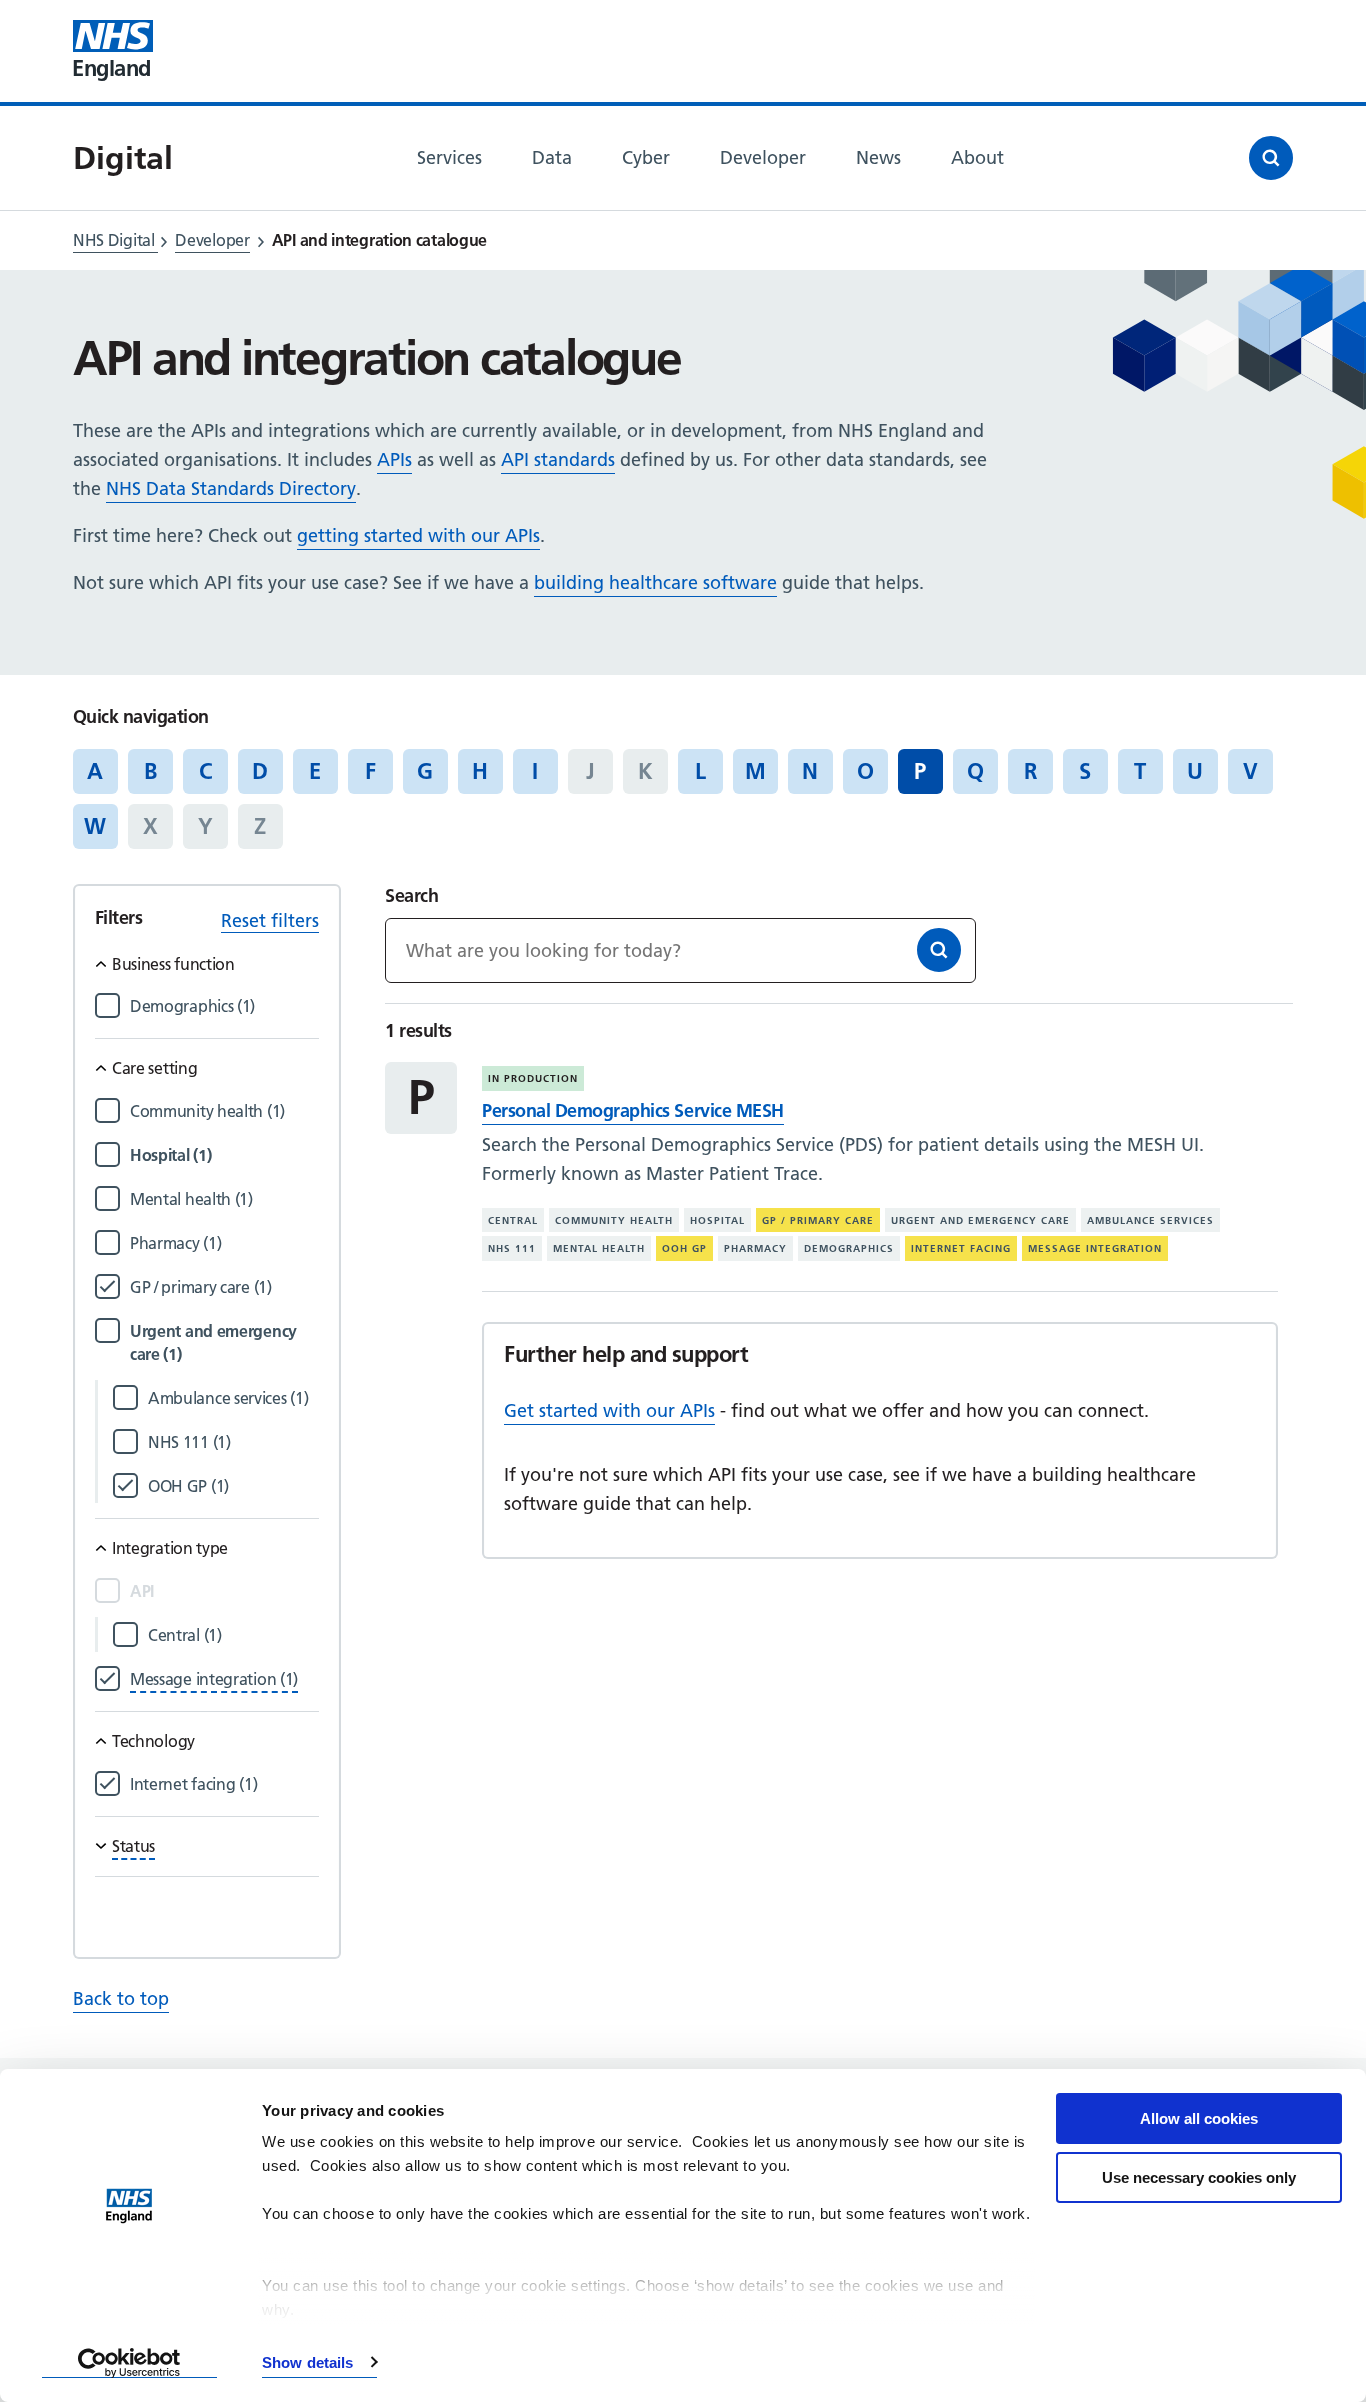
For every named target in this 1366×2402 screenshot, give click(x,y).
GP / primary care (818, 1220)
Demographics (849, 1248)
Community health (614, 1220)
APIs (394, 459)
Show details (307, 2362)
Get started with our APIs (609, 1410)
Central (513, 1220)
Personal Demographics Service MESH (632, 1110)
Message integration (1095, 1248)
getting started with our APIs (418, 535)
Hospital (717, 1220)
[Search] (939, 950)
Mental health (599, 1248)
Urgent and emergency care (980, 1220)
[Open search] (1271, 158)
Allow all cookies (1199, 2118)
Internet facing (961, 1248)
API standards (558, 459)
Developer (212, 240)
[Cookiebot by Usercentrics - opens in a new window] (129, 2363)
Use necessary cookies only (1199, 2177)
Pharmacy (755, 1248)
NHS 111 (512, 1248)
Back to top (121, 1998)
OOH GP (684, 1248)
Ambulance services (1150, 1220)
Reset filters (270, 920)
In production (533, 1078)
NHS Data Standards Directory (231, 488)
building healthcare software (655, 582)
